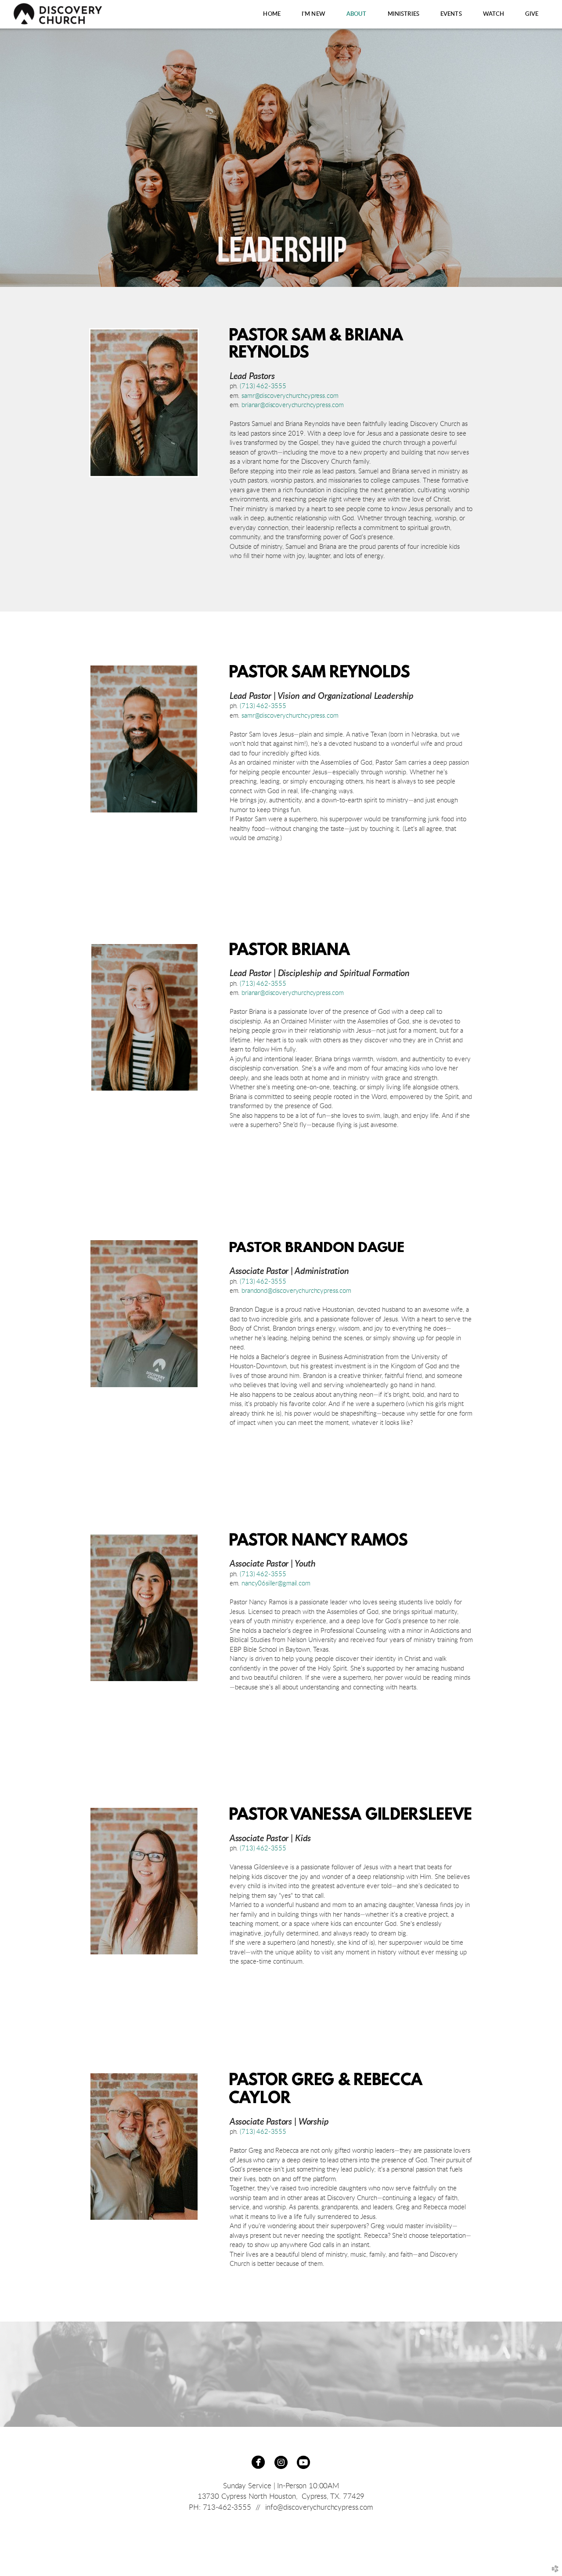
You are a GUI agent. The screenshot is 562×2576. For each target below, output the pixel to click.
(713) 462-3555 (263, 386)
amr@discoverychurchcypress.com (291, 396)
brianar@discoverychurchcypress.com (292, 405)
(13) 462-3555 (263, 1282)
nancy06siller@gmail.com (276, 1583)
